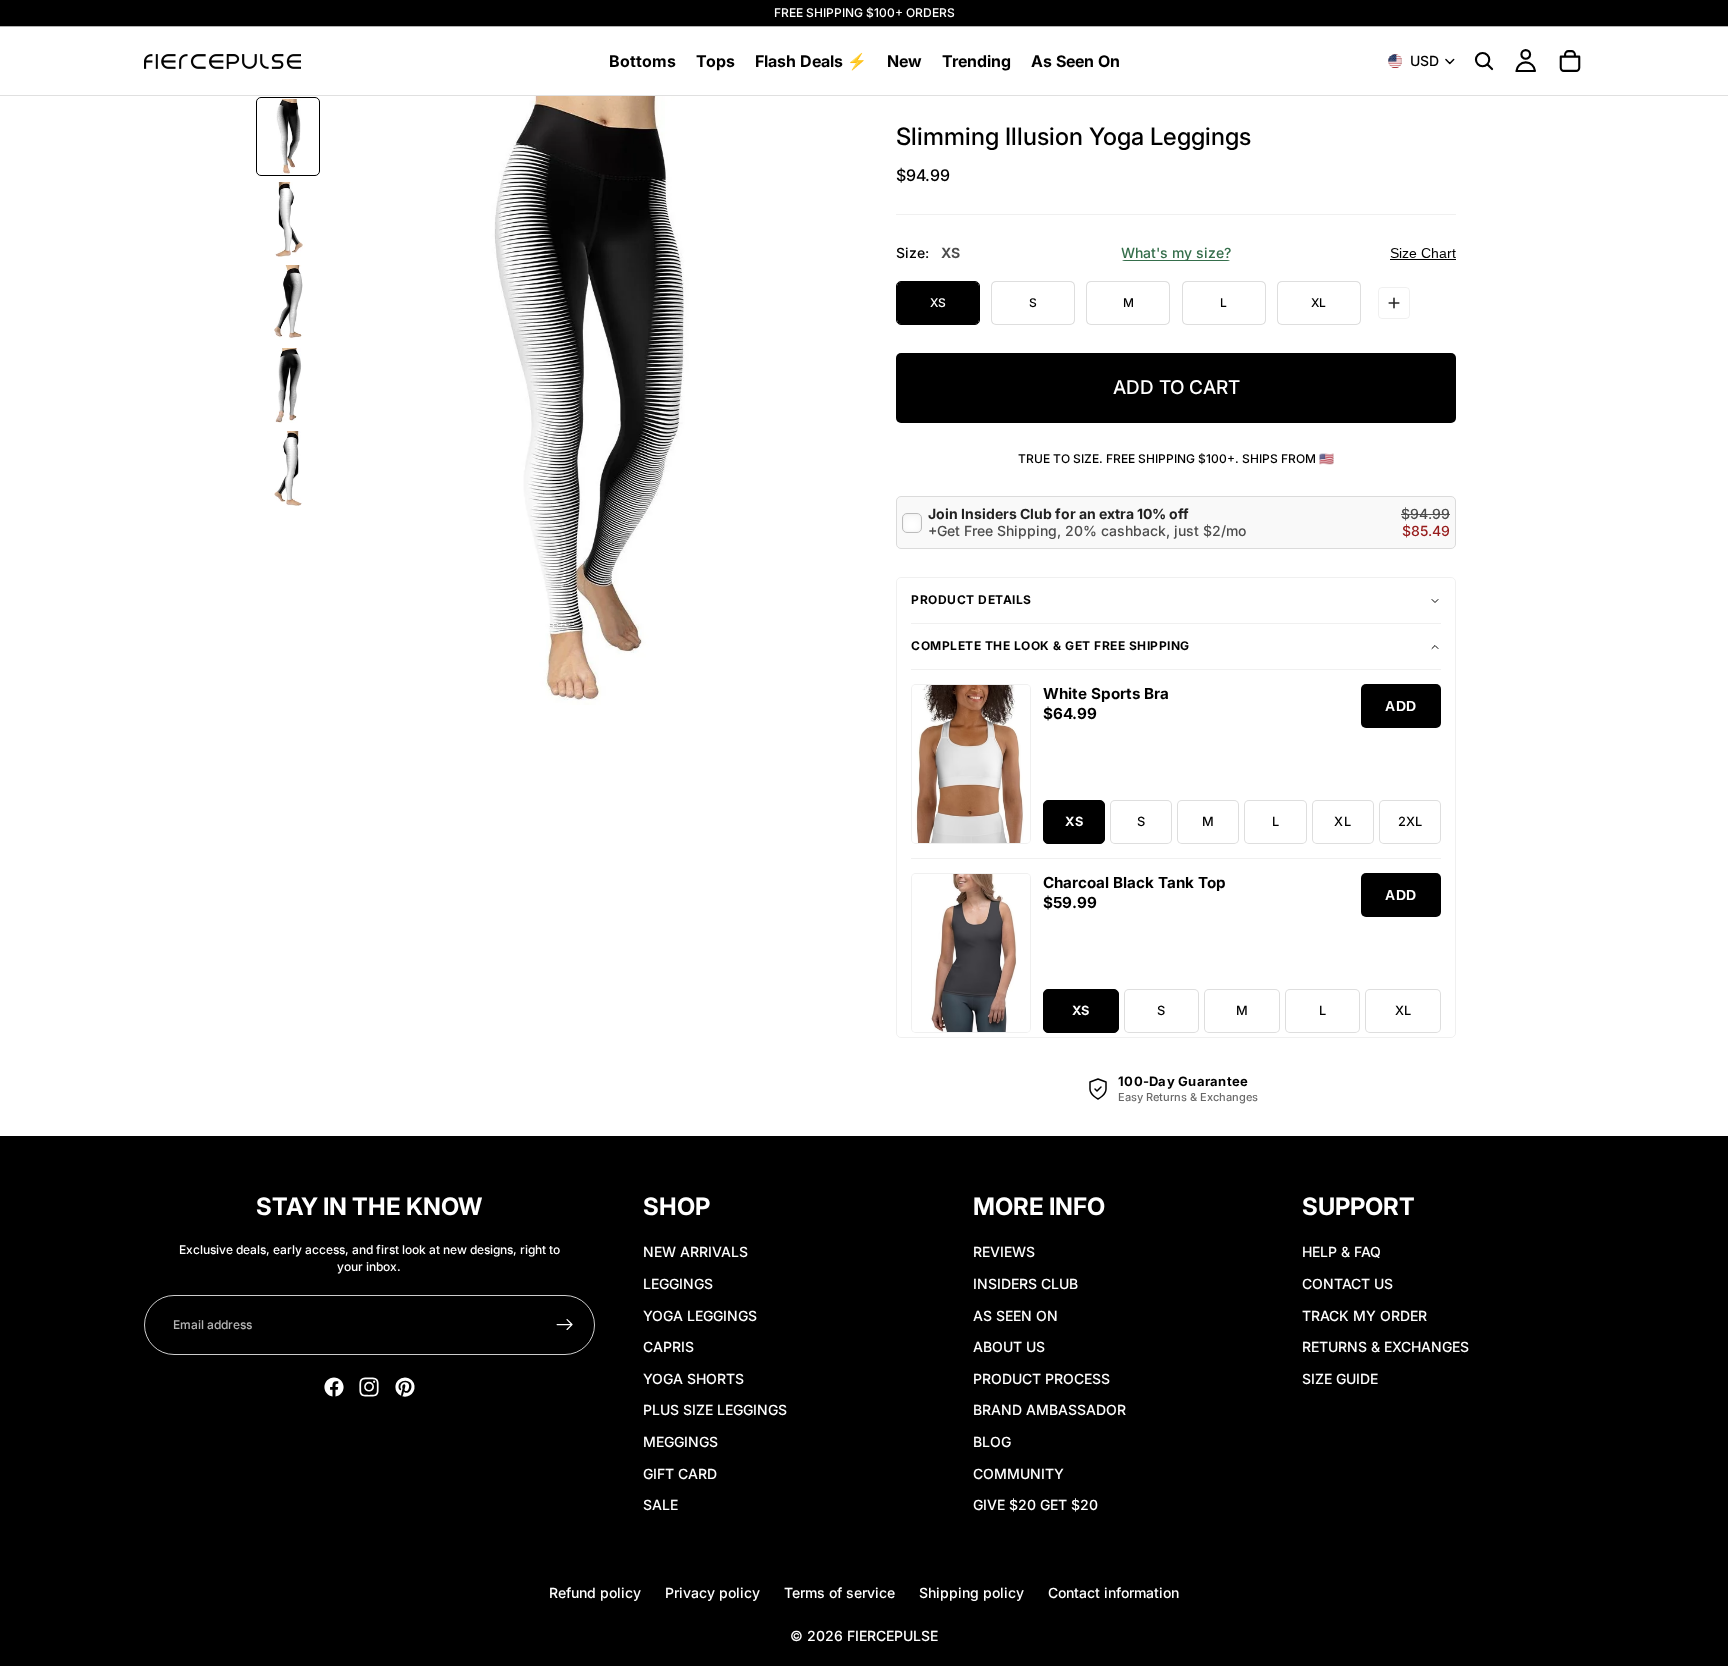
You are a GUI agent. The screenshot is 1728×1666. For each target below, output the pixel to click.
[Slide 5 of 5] (288, 468)
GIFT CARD (680, 1473)
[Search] (1484, 61)
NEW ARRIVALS (695, 1251)
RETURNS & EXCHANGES (1385, 1346)
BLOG (992, 1441)
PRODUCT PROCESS (1041, 1378)
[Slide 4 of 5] (288, 385)
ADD (1401, 706)
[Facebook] (334, 1387)
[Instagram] (369, 1387)
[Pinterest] (405, 1387)
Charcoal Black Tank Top (1134, 882)
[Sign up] (565, 1325)
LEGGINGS (678, 1283)
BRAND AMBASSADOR (1049, 1409)
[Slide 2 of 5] (288, 219)
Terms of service (839, 1592)
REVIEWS (1004, 1251)
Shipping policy (971, 1592)
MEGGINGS (680, 1441)
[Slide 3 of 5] (288, 302)
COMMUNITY (1018, 1473)
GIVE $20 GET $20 (1035, 1504)
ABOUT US (1009, 1346)
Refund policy (595, 1592)
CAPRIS (668, 1346)
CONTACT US (1347, 1283)
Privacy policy (712, 1592)
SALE (660, 1504)
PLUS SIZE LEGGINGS (715, 1409)
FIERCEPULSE (892, 1635)
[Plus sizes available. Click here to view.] (1394, 303)
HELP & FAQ (1341, 1251)
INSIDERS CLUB (1025, 1283)
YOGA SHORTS (693, 1378)
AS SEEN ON (1015, 1315)
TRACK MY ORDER (1364, 1315)
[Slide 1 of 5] (288, 136)
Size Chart (1423, 253)
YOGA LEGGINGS (700, 1315)
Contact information (1113, 1592)
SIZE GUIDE (1340, 1378)
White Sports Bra (1106, 693)
